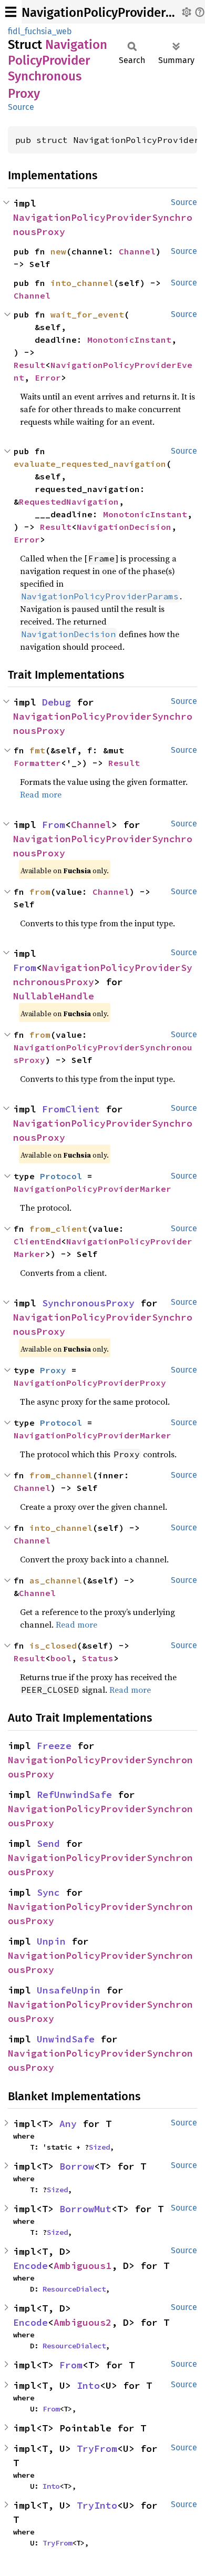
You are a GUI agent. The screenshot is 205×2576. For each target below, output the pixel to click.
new (58, 251)
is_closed (53, 1645)
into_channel (82, 283)
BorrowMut (85, 2209)
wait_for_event (87, 314)
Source (21, 107)
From (54, 825)
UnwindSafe (66, 2039)
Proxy (53, 1370)
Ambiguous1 (83, 2266)
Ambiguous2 (83, 2322)
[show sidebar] (11, 12)
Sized (99, 2147)
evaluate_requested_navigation (90, 464)
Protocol (61, 1176)
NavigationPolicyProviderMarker (93, 1189)
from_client (58, 1229)
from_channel (61, 1475)
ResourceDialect (74, 2289)
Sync (48, 1892)
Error (48, 377)
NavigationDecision (124, 527)
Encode (30, 2266)
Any (68, 2124)
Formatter (37, 763)
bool (61, 1658)
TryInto (97, 2505)
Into (88, 2385)
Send (48, 1843)
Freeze (54, 1746)
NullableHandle (54, 996)
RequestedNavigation (69, 502)
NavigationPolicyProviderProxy (90, 1383)
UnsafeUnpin (69, 1990)
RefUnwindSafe (74, 1795)
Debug (57, 702)
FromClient (71, 1109)
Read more (41, 794)
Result (29, 365)
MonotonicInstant (129, 340)
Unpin (51, 1941)
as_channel (56, 1580)
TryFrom (97, 2449)
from (40, 892)
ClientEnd (37, 1241)
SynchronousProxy (88, 1303)
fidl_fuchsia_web (40, 31)
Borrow (77, 2166)
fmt (37, 750)
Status (98, 1658)
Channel (137, 251)
